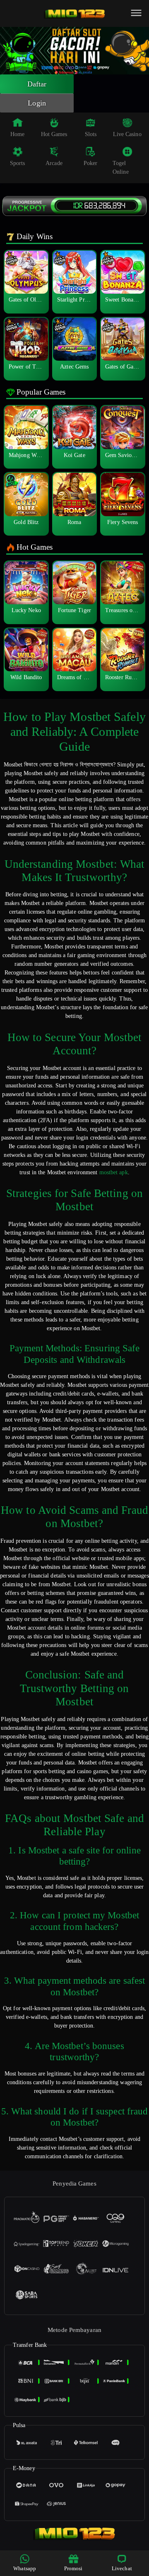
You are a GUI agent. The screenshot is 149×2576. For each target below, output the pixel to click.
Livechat (122, 2568)
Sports (18, 163)
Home (17, 134)
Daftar (37, 84)
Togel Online (121, 168)
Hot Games (54, 134)
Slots (91, 134)
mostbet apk (114, 1172)
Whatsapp (25, 2568)
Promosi (73, 2568)
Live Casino (127, 134)
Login (37, 103)
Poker (91, 163)
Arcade (54, 163)
